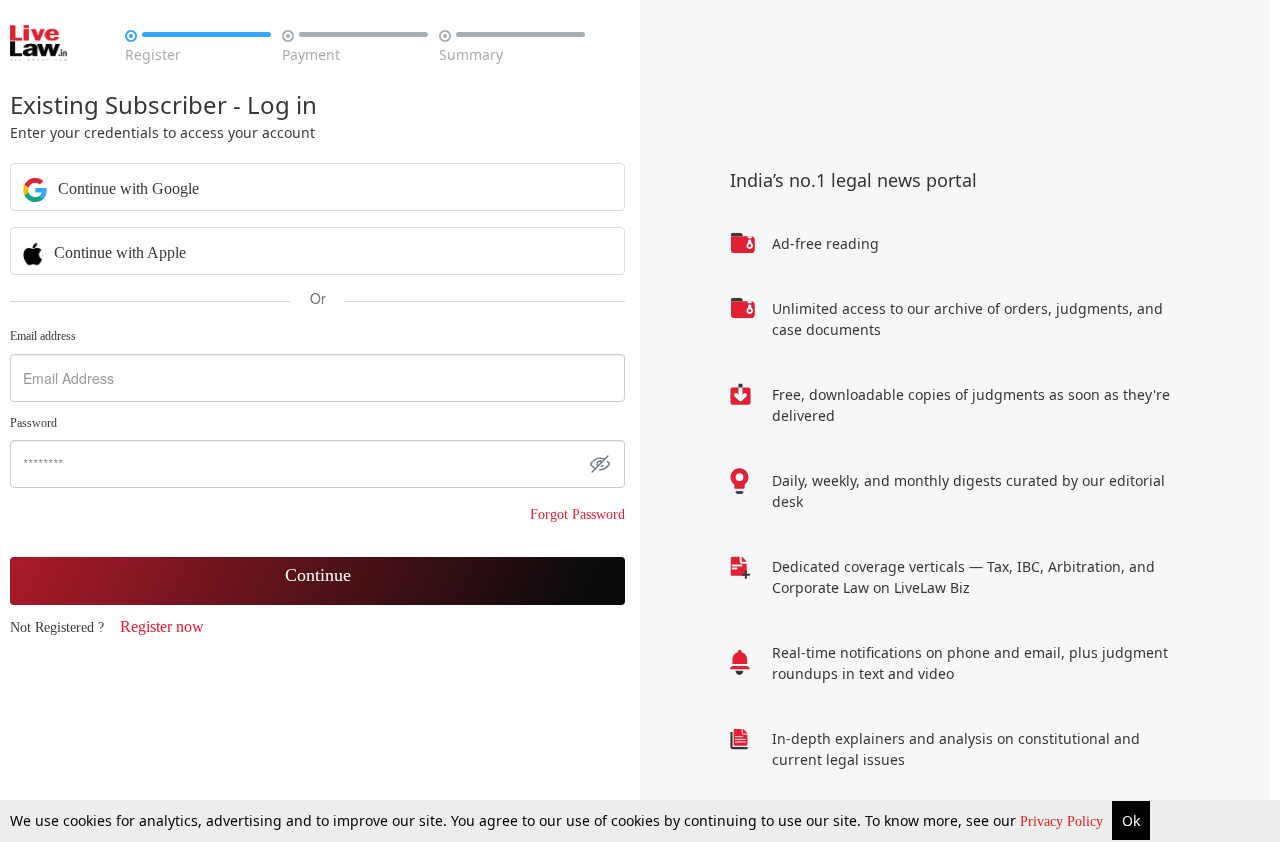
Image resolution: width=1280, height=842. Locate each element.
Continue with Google (126, 188)
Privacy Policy (1063, 821)
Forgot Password (577, 514)
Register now (162, 626)
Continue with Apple (118, 252)
